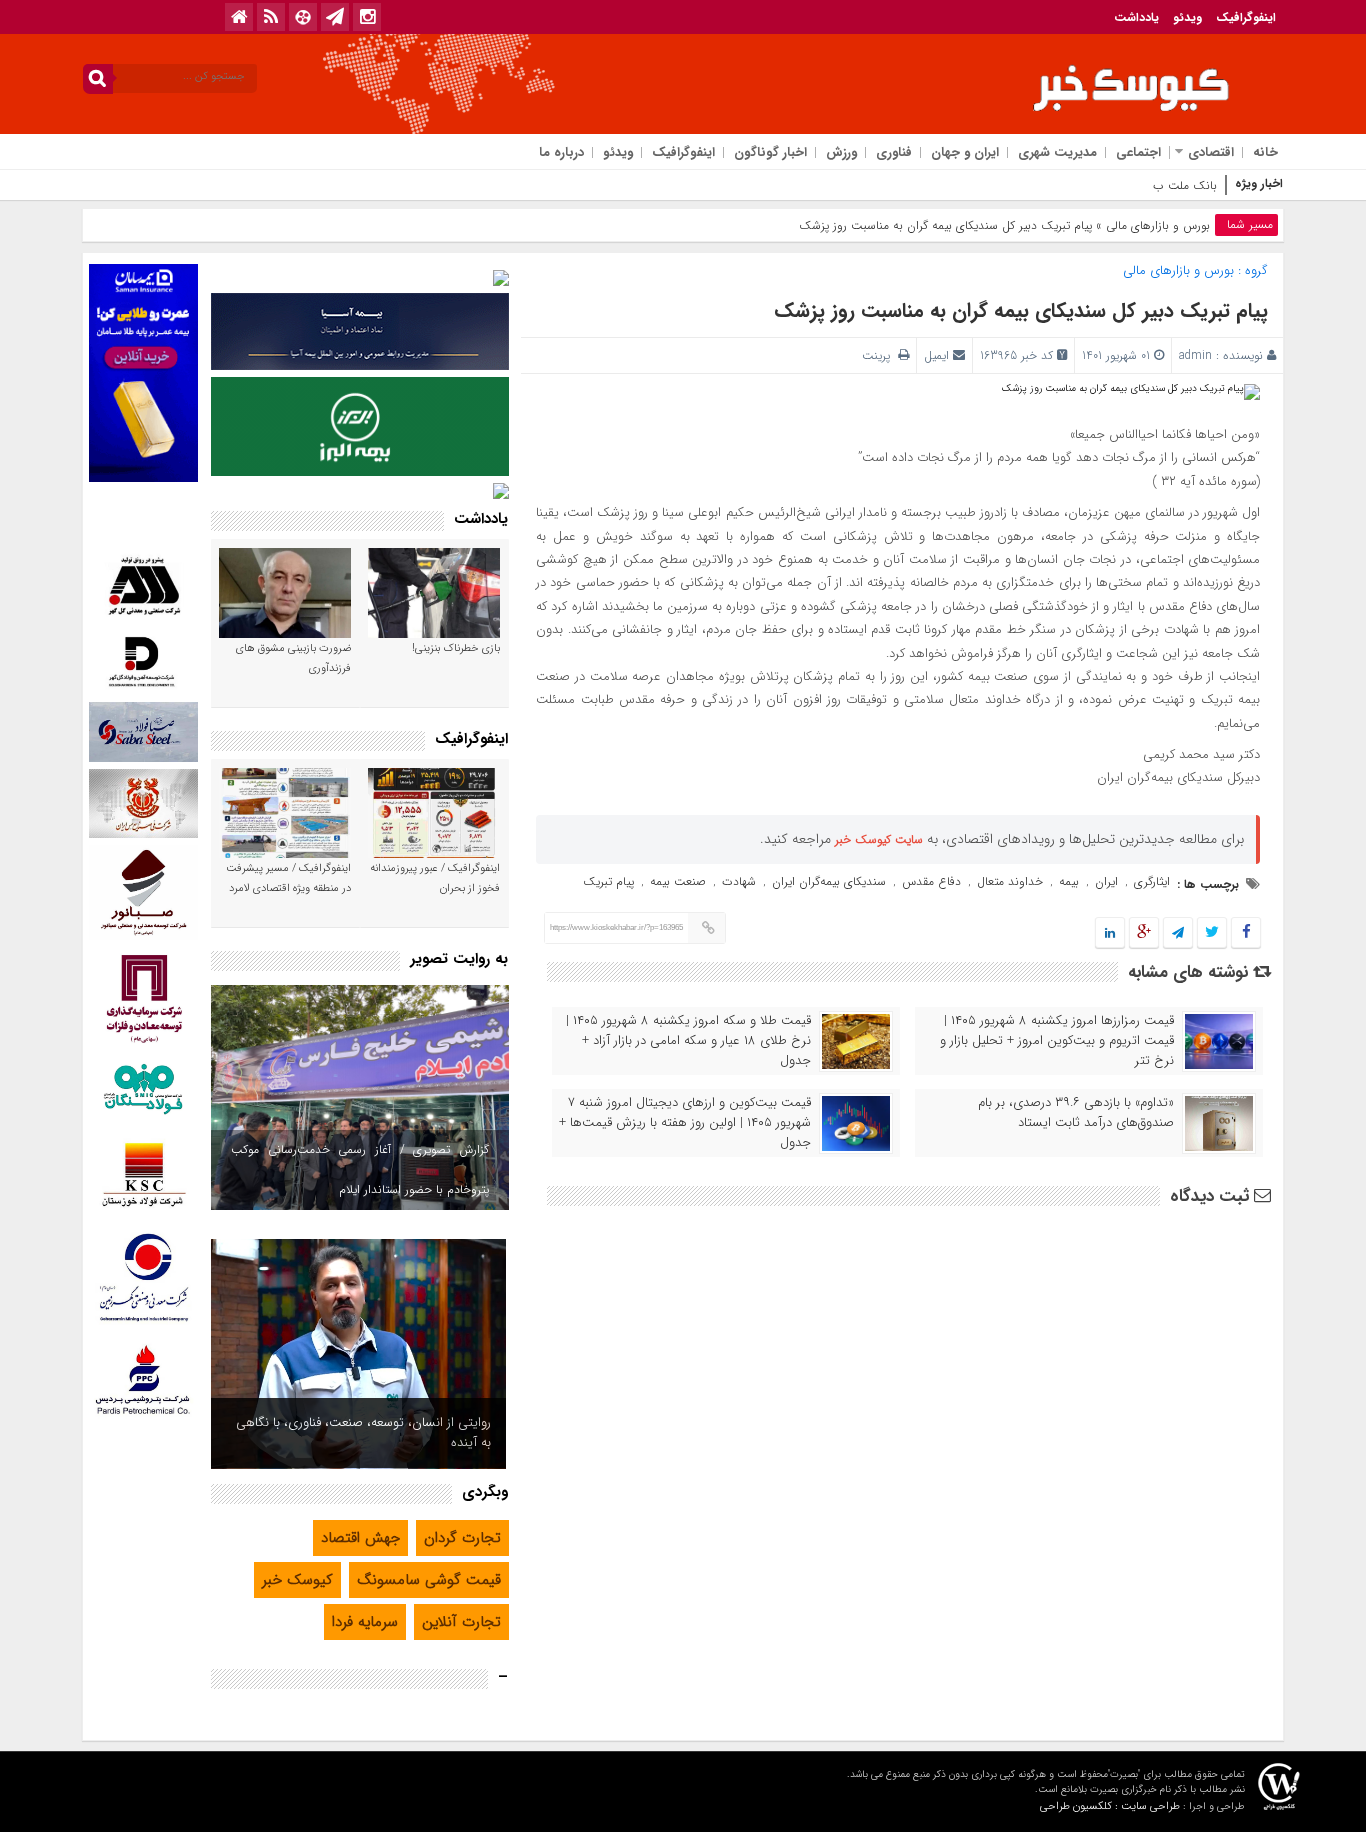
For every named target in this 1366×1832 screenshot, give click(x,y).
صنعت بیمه (678, 881)
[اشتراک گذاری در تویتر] (1212, 933)
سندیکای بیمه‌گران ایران (829, 881)
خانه (1265, 152)
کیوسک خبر (297, 1580)
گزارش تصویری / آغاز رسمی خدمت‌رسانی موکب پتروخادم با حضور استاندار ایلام (360, 1169)
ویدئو (1187, 17)
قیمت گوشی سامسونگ (429, 1580)
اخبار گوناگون (770, 152)
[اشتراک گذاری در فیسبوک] (1245, 933)
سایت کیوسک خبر (879, 839)
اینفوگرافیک (1246, 17)
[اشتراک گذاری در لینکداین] (1110, 933)
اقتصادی (1211, 152)
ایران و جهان (965, 152)
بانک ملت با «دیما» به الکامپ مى (1135, 185)
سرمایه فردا (365, 1622)
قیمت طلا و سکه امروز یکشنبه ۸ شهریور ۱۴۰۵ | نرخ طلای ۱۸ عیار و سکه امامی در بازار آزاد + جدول (688, 1041)
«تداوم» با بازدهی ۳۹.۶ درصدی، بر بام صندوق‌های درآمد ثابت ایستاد (1076, 1113)
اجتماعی (1138, 152)
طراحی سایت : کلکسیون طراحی (1110, 1806)
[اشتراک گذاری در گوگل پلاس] (1144, 933)
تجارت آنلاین (461, 1622)
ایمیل (936, 355)
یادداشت (1136, 17)
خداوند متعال (1010, 881)
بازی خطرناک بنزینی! (456, 648)
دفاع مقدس (931, 881)
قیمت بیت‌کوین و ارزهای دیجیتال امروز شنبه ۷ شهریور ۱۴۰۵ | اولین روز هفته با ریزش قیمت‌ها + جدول (685, 1123)
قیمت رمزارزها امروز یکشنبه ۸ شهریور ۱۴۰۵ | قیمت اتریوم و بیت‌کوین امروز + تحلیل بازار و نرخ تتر (1057, 1041)
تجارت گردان (462, 1538)
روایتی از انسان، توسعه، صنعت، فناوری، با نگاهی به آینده (363, 1432)
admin (1195, 355)
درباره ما (561, 152)
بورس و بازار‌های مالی (1158, 225)
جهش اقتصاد (360, 1538)
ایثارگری (1152, 881)
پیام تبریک (608, 881)
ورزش (841, 152)
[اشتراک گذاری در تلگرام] (1178, 933)
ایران (1106, 881)
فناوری (894, 152)
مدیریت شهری (1057, 152)
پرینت (880, 355)
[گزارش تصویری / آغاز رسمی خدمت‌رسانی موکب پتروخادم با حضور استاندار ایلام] (360, 1097)
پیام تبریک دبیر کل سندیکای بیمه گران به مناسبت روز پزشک (1021, 310)
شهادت (739, 881)
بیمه (1069, 881)
